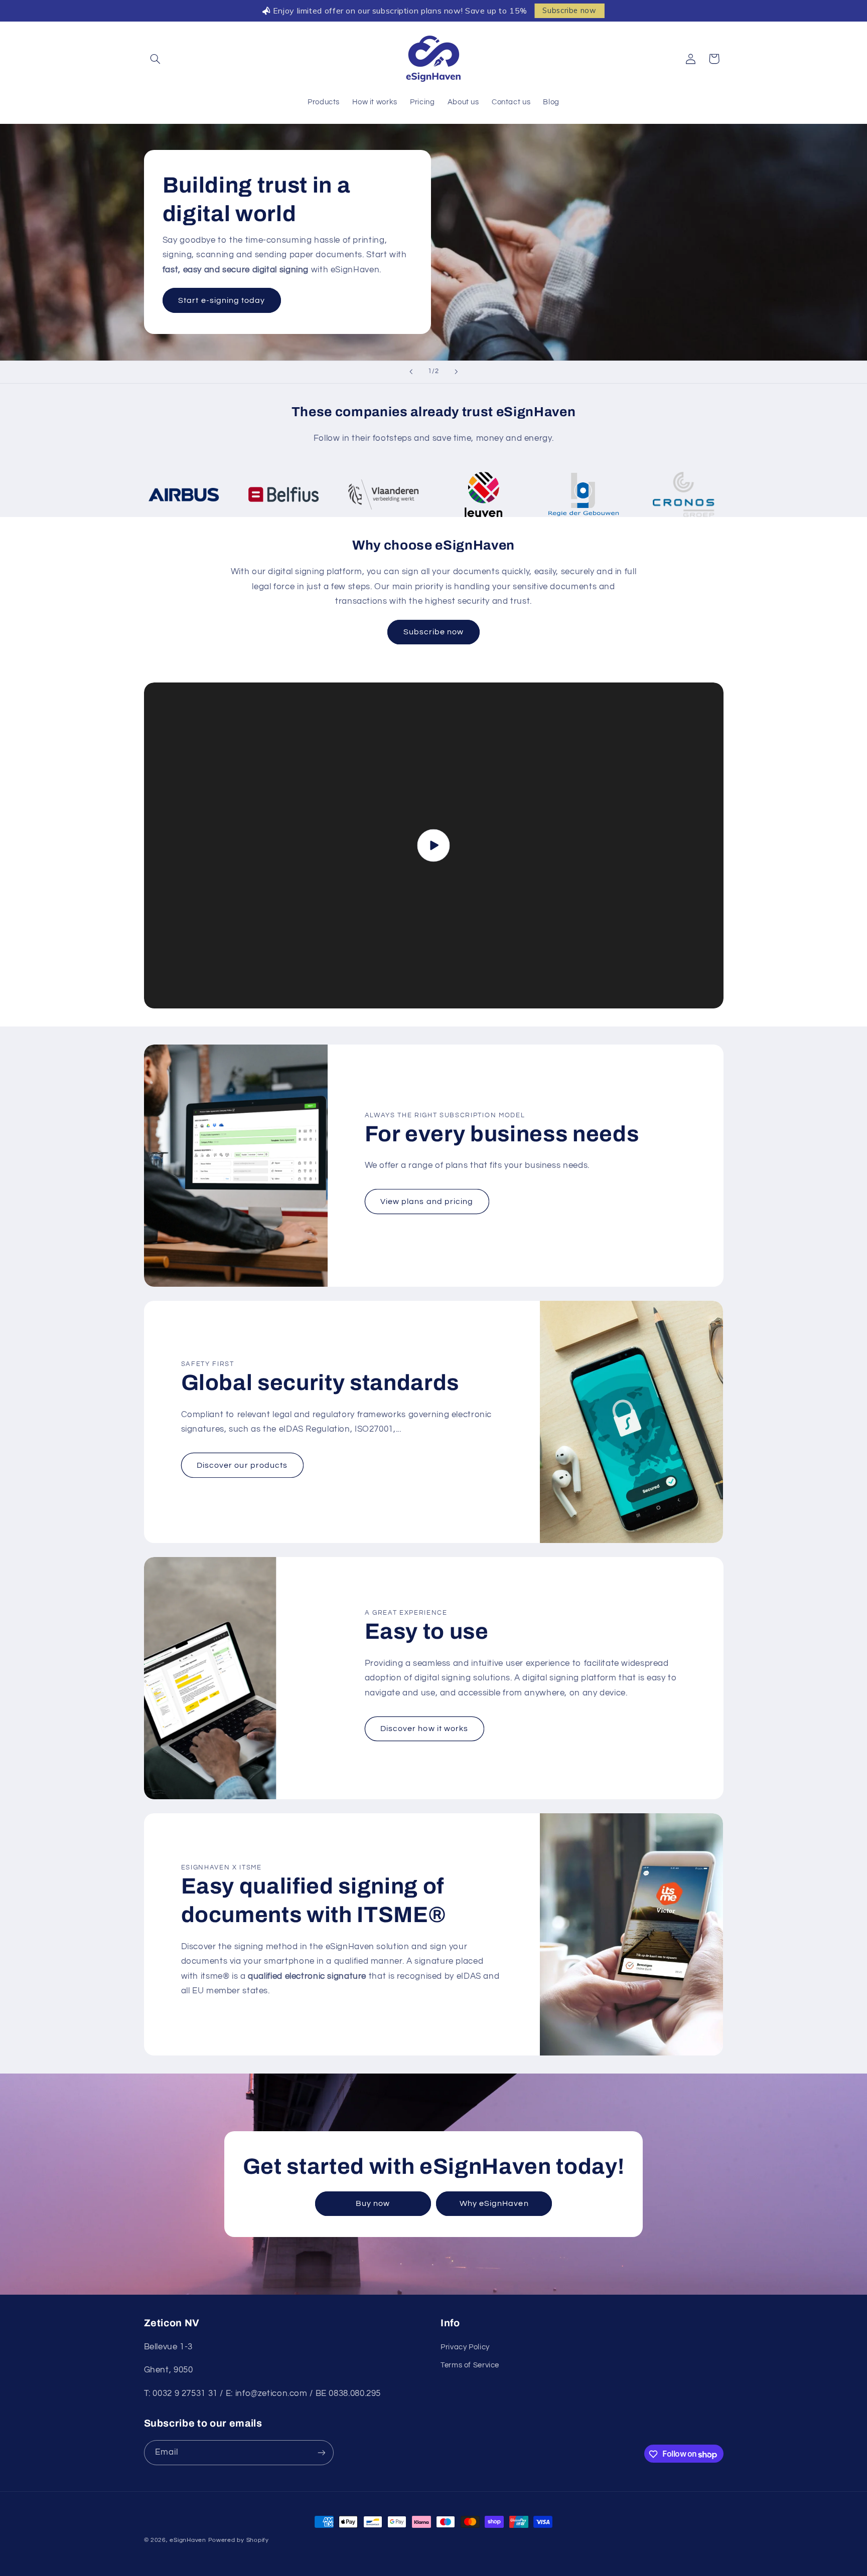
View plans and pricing (427, 1201)
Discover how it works (424, 1729)
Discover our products (242, 1465)
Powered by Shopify (239, 2540)
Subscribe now (569, 11)
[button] (156, 59)
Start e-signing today (222, 300)
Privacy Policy (465, 2347)
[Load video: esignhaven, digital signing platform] (434, 845)
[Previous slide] (411, 372)
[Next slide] (456, 372)
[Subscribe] (321, 2453)
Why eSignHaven (494, 2203)
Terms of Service (470, 2366)
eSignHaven (188, 2540)
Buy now (373, 2203)
